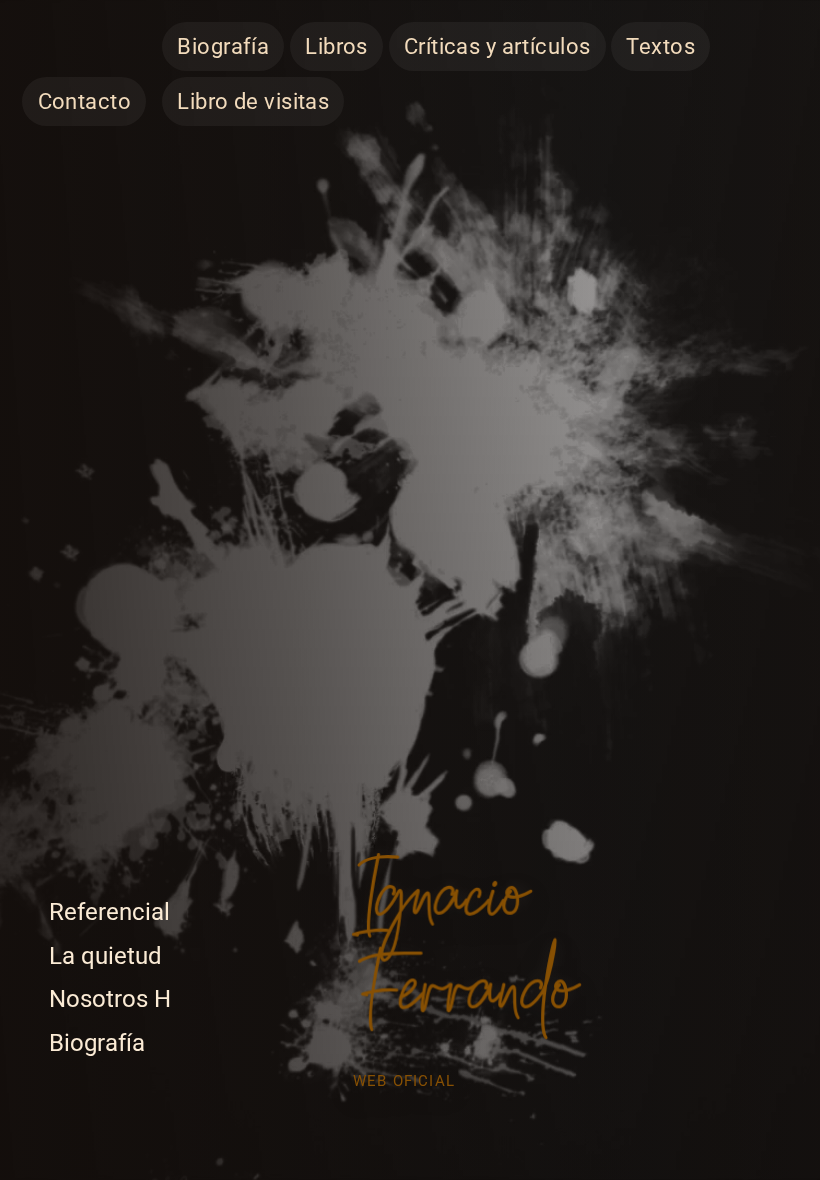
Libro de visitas (253, 101)
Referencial (109, 912)
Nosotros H (110, 999)
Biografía (223, 46)
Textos (660, 46)
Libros (336, 46)
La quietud (105, 956)
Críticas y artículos (497, 46)
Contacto (84, 101)
